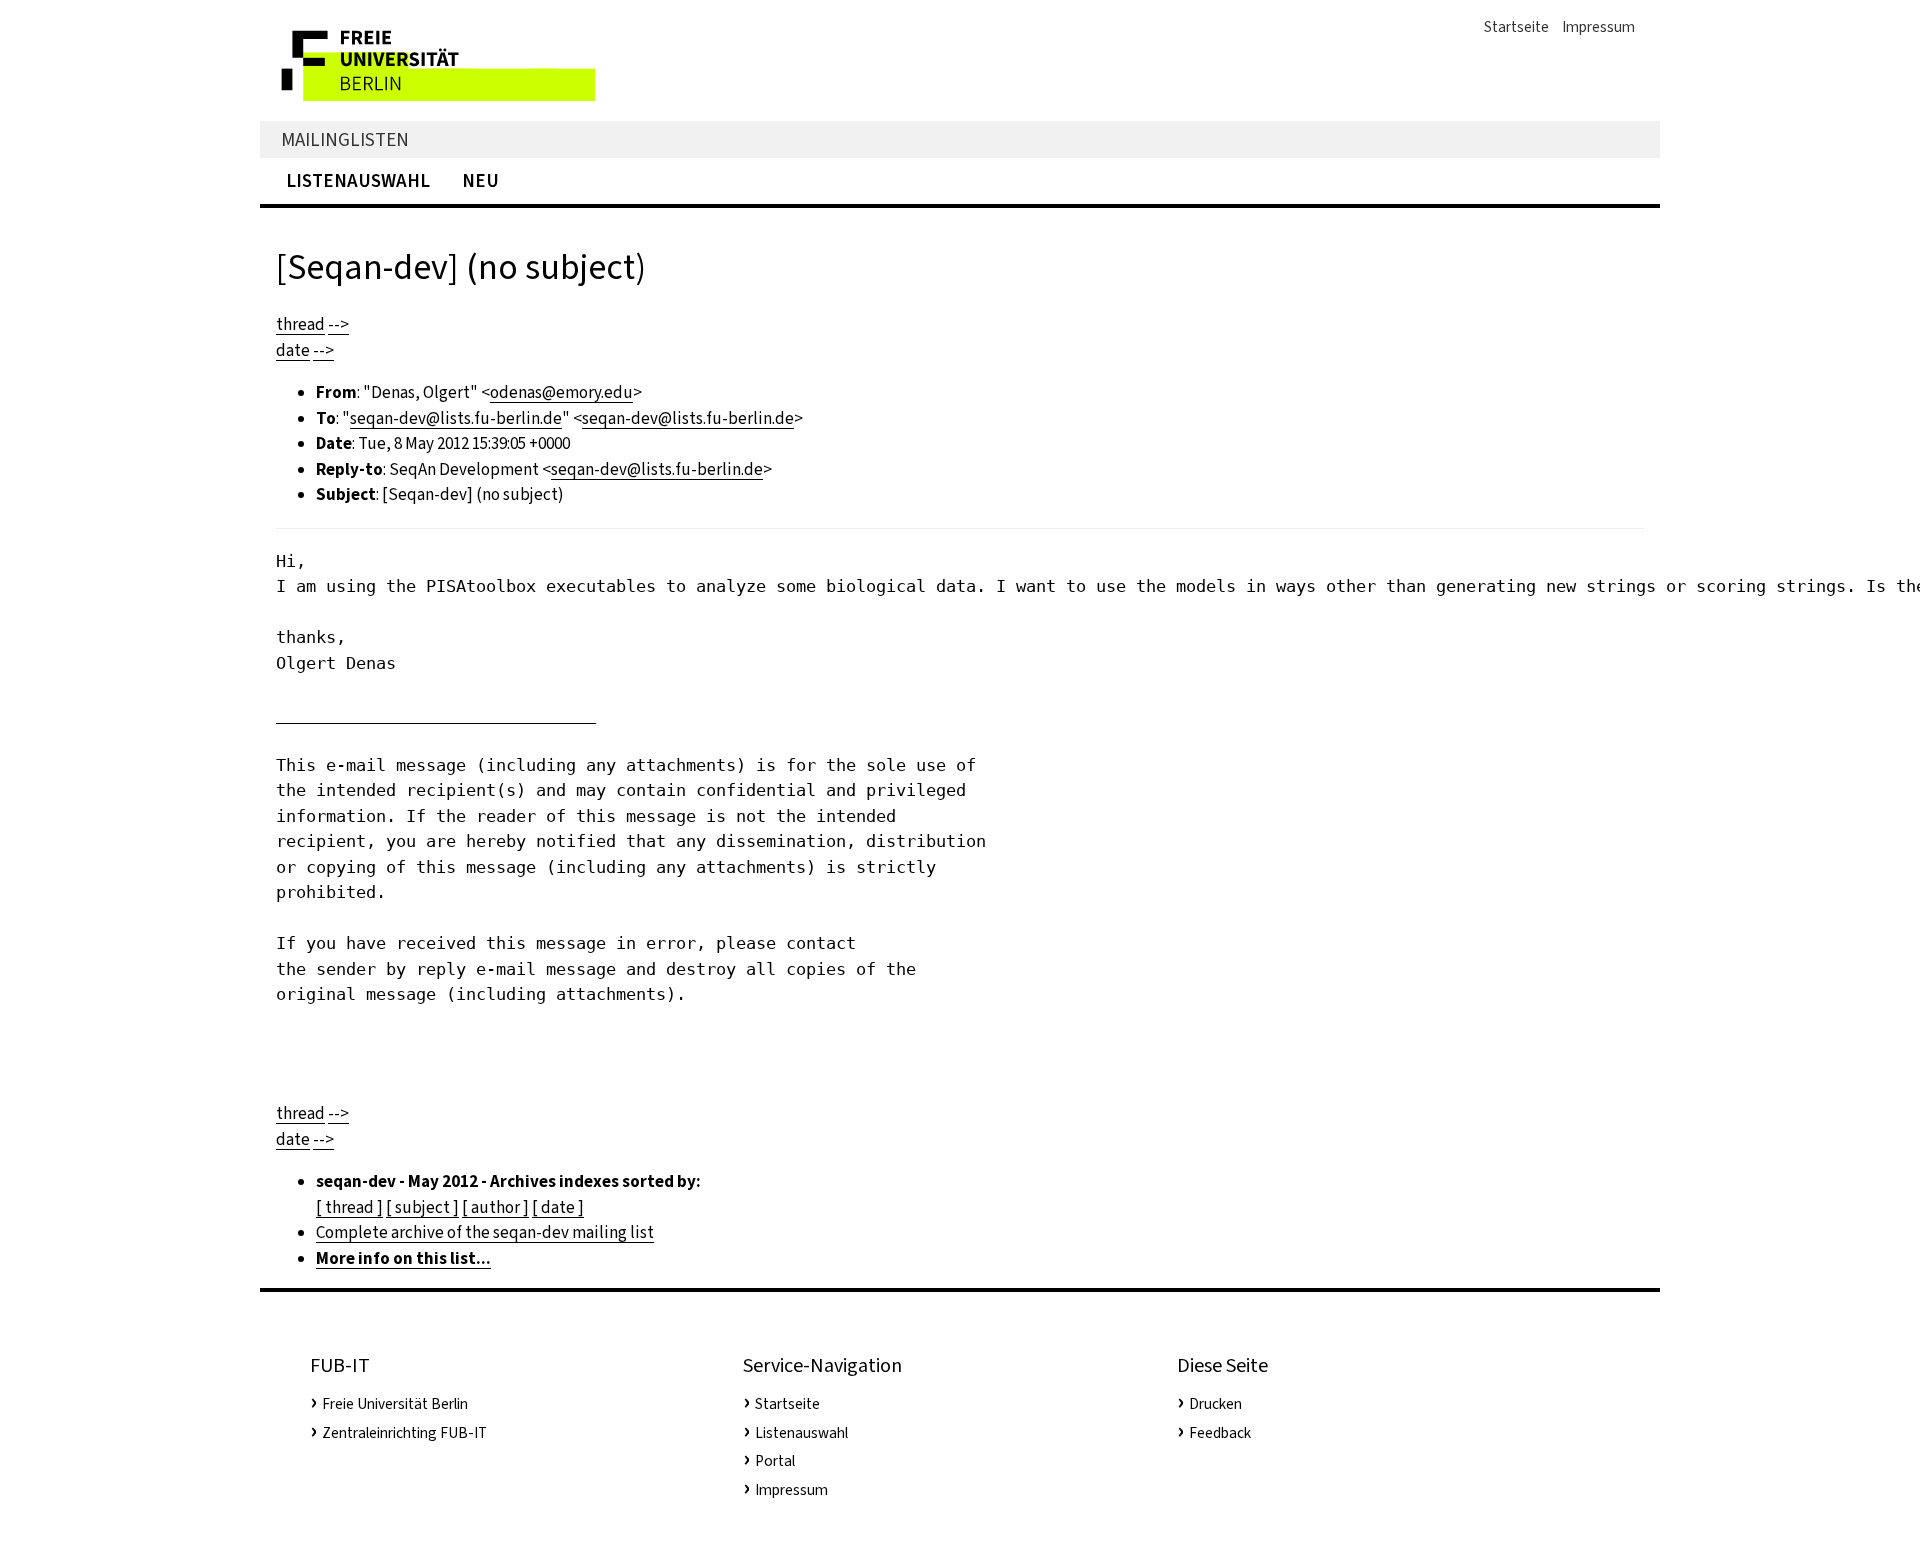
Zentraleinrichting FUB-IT (404, 1433)
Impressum (1598, 27)
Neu (480, 180)
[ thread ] (349, 1207)
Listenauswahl (358, 180)
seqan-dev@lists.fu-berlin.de (456, 418)
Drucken (1215, 1404)
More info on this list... (403, 1258)
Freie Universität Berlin (395, 1404)
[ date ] (558, 1207)
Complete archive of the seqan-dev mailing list (485, 1232)
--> (338, 324)
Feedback (1220, 1433)
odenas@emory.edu (561, 392)
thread (300, 324)
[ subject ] (422, 1207)
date (293, 350)
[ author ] (495, 1207)
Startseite (1516, 27)
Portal (775, 1461)
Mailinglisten (345, 139)
